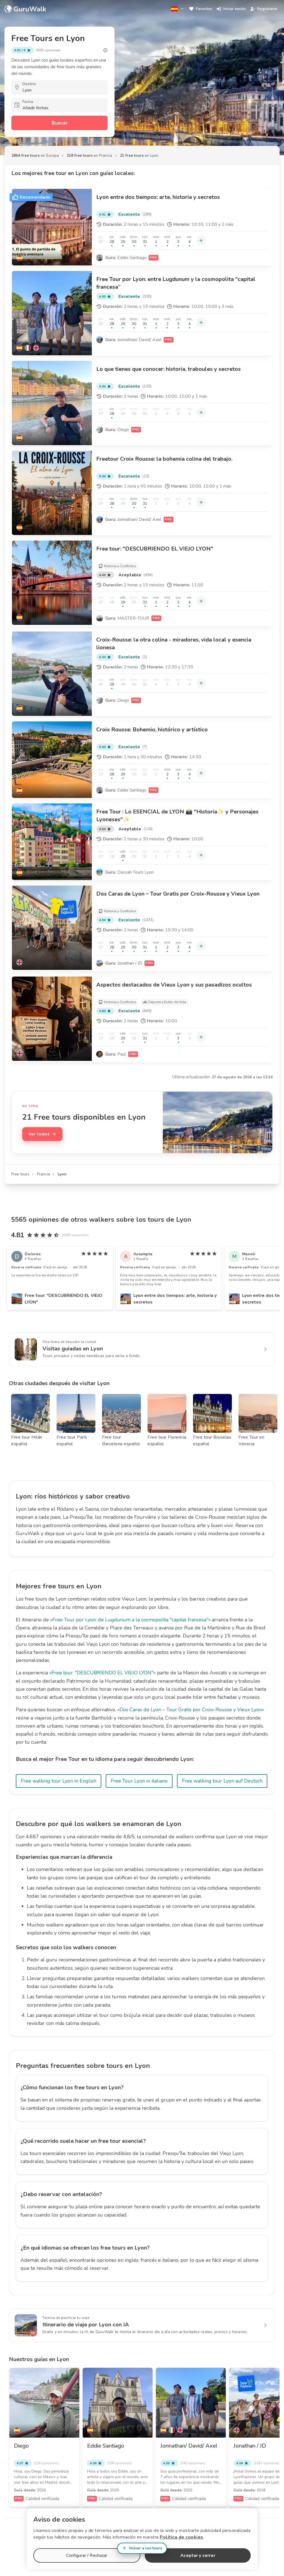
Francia (44, 1174)
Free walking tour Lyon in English (59, 1781)
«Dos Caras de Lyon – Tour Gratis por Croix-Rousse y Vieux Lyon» (191, 1710)
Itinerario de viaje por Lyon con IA (86, 2325)
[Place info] (105, 50)
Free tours (20, 1174)
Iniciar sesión (235, 9)
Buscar (59, 123)
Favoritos (204, 9)
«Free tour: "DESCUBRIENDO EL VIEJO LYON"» (102, 1673)
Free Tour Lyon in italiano (139, 1781)
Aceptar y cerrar (198, 2555)
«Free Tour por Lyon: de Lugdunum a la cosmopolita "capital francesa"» (130, 1620)
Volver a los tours (145, 2548)
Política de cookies (182, 2537)
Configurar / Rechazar (87, 2555)
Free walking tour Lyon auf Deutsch (222, 1781)
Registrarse (267, 9)
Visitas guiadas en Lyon (73, 1349)
